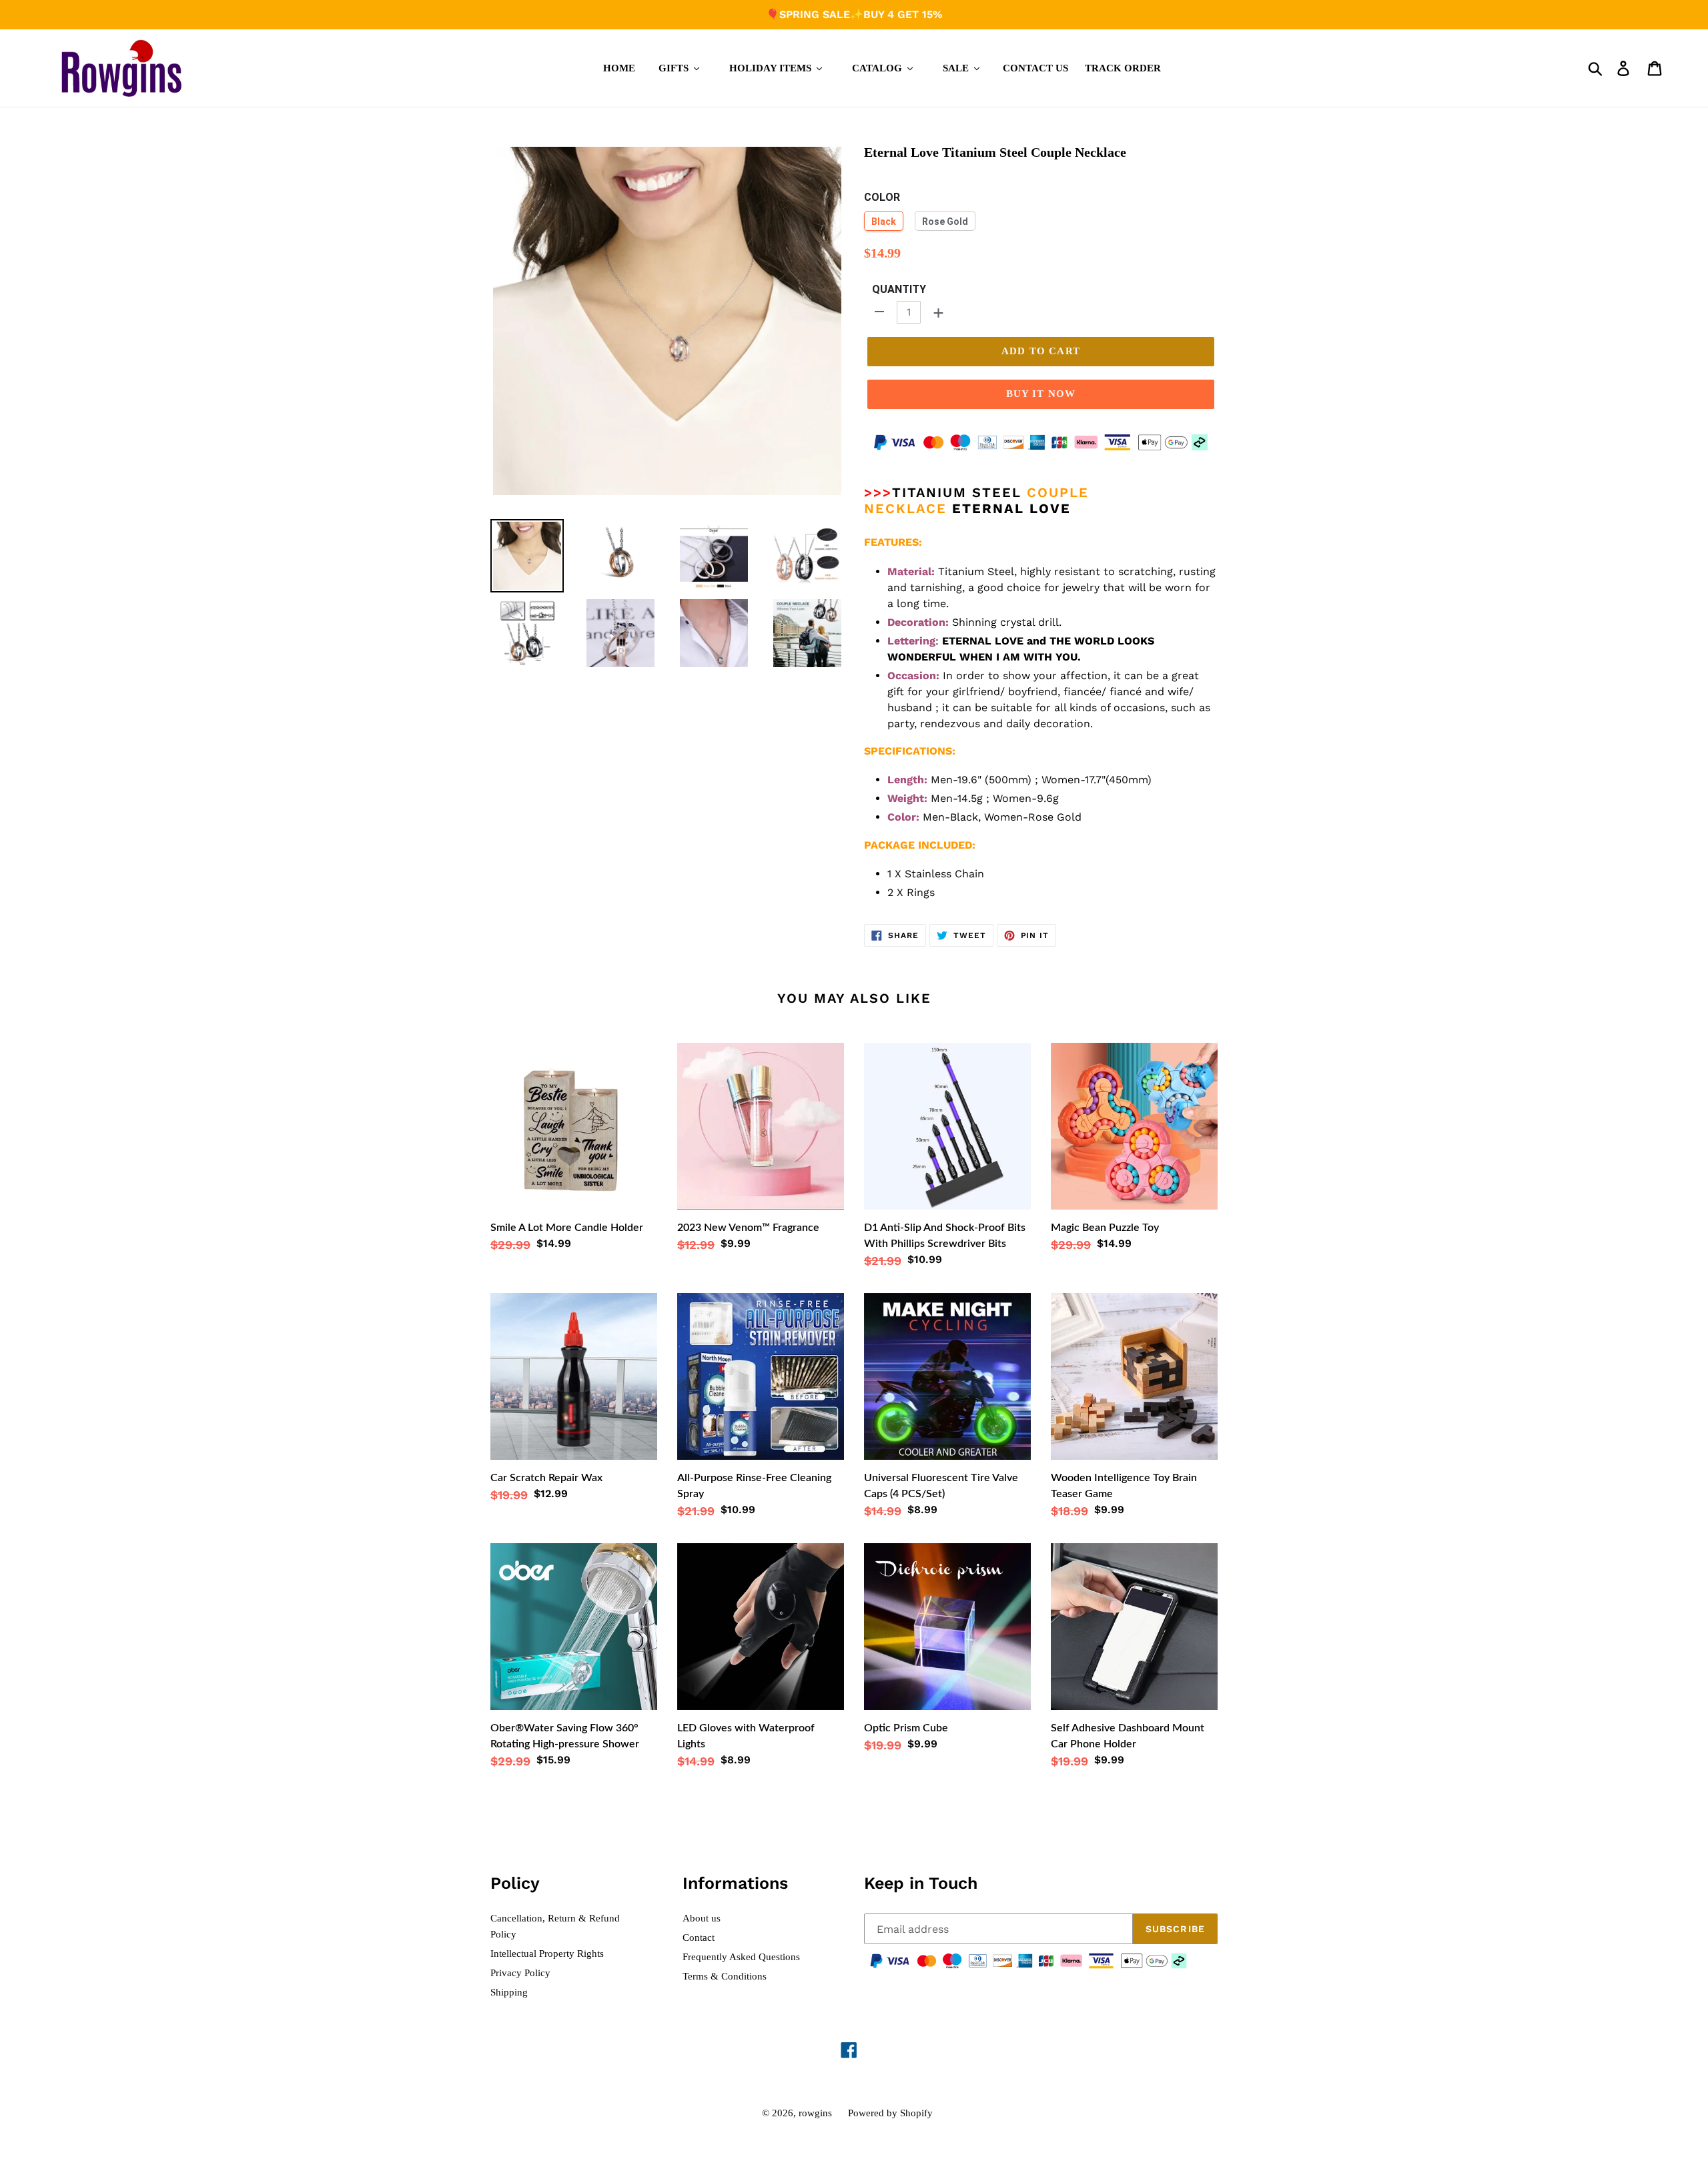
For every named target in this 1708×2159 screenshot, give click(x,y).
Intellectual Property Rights (547, 1954)
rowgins (815, 2113)
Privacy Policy (520, 1973)
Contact (699, 1937)
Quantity (899, 289)
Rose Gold (945, 222)
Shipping (509, 1992)
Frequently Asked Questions (741, 1957)
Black (884, 222)
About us (702, 1918)
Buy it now (1041, 394)
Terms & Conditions (725, 1976)
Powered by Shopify (890, 2113)
